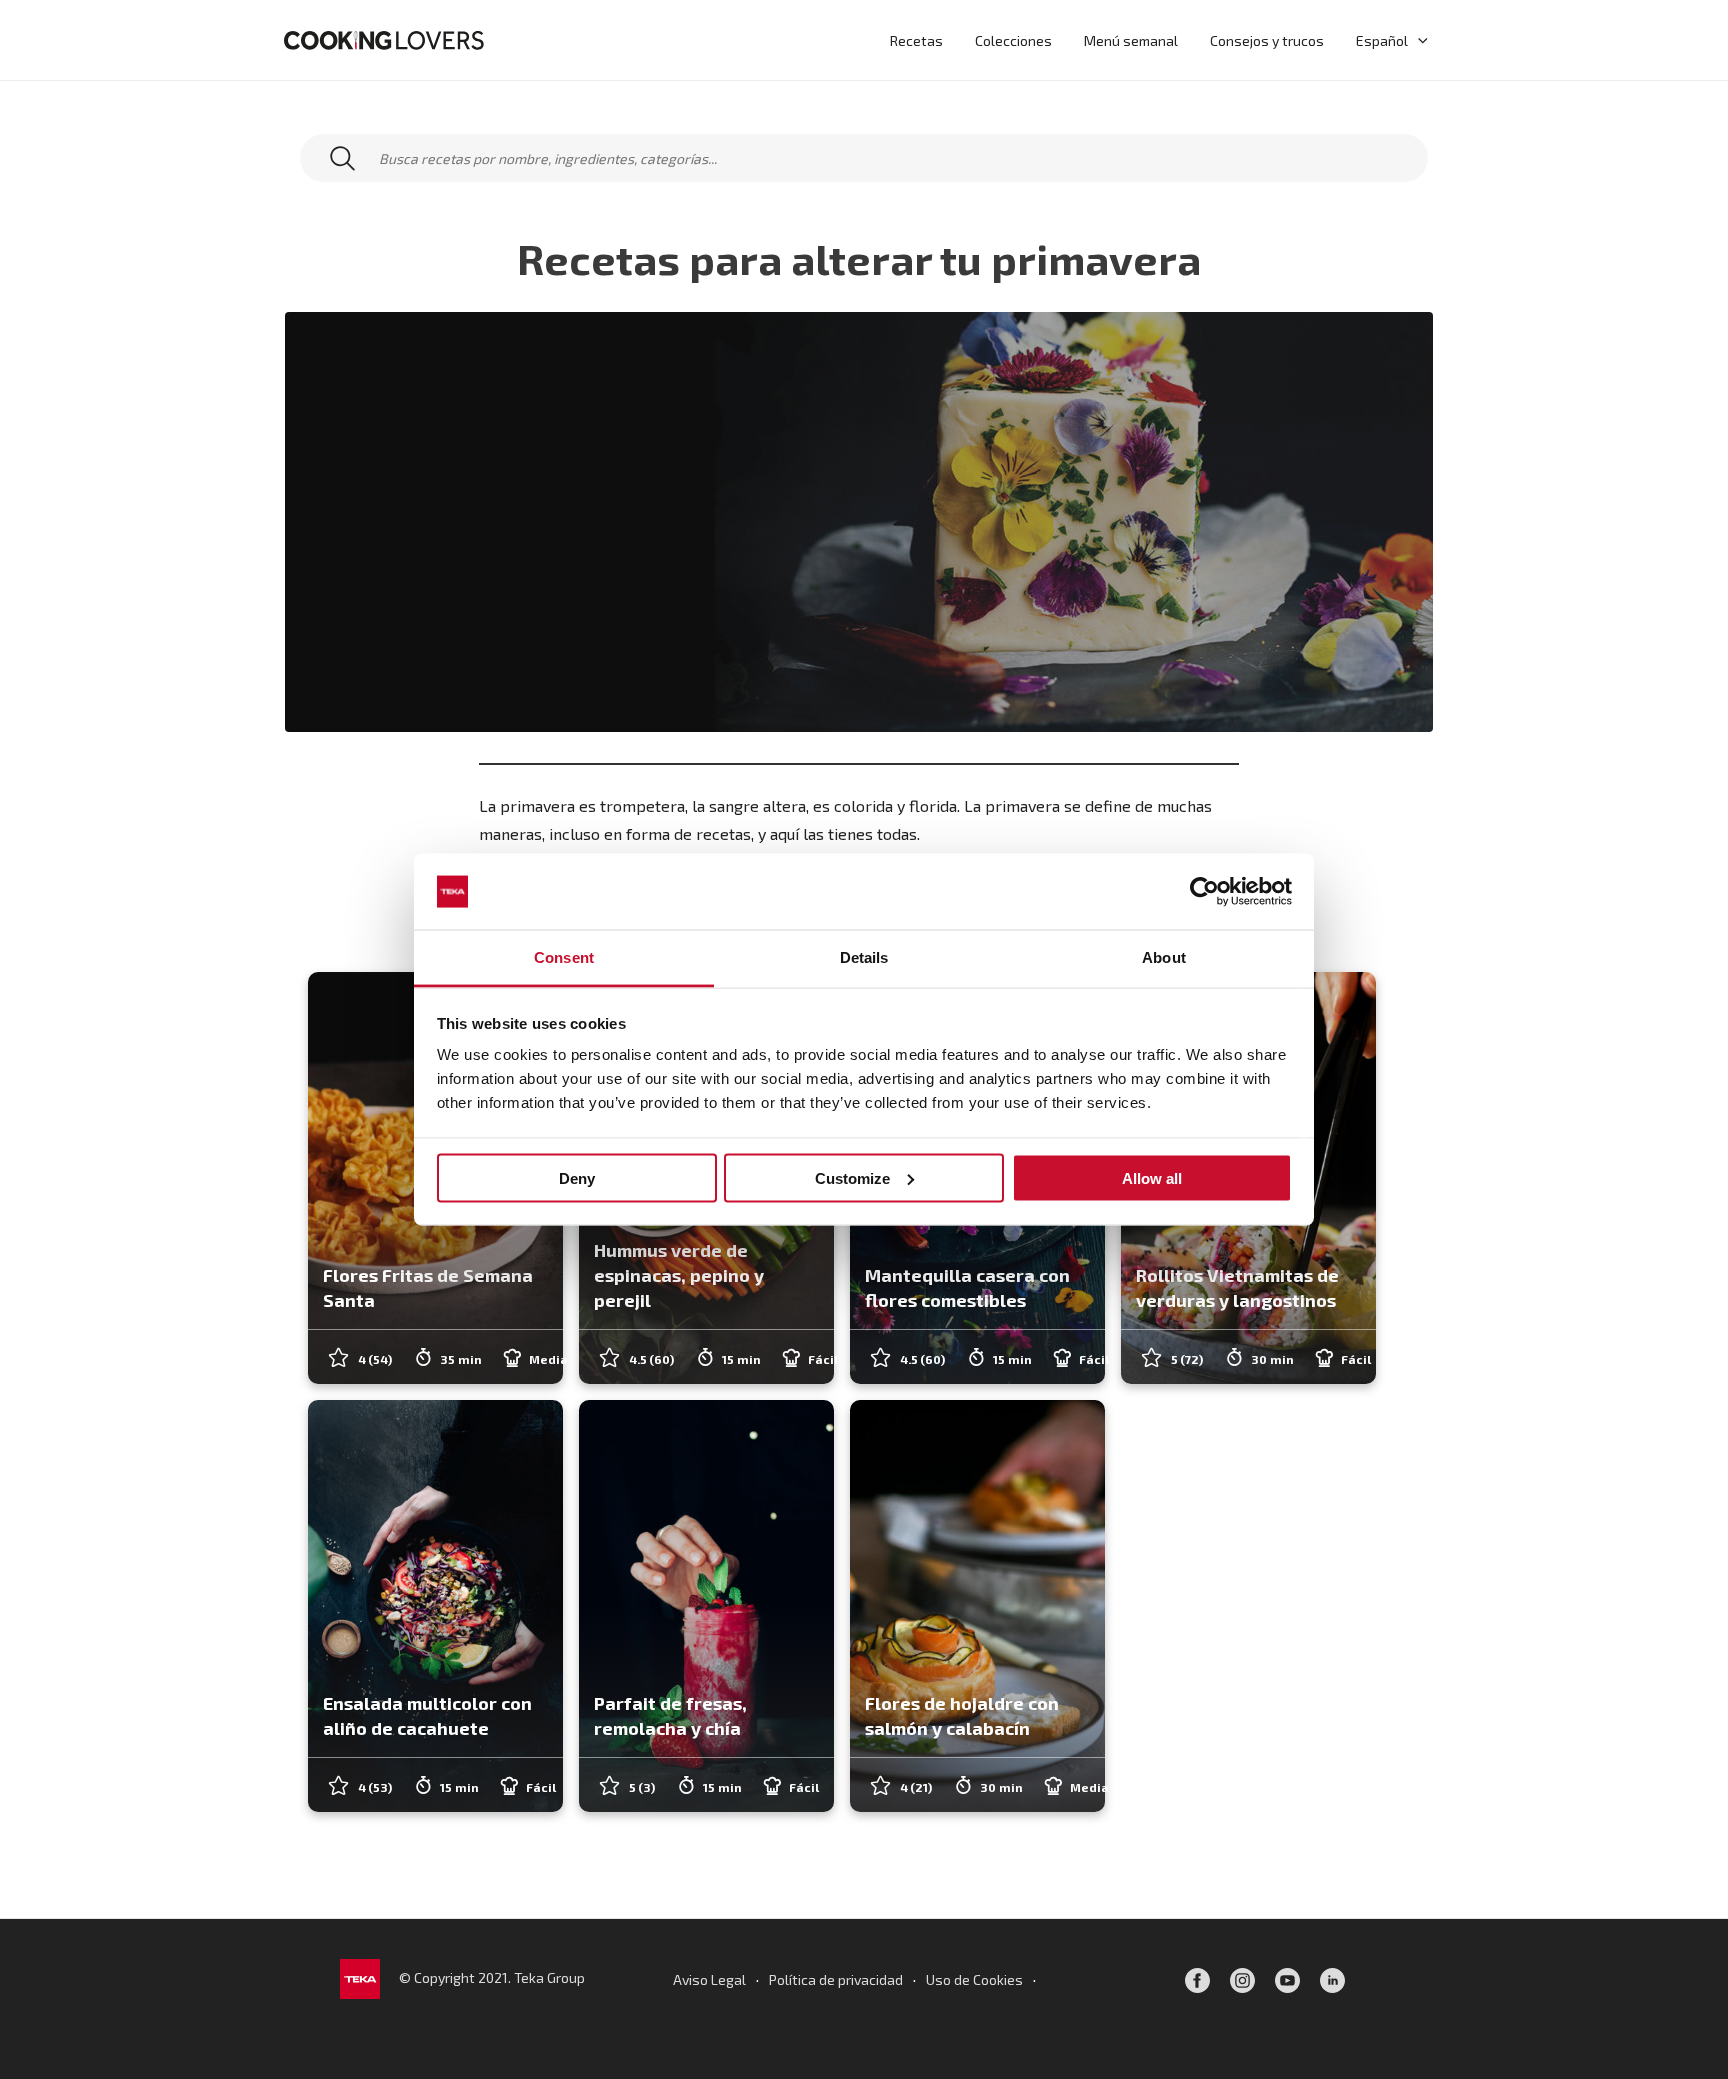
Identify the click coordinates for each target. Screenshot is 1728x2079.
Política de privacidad (836, 1979)
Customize (852, 1177)
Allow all (1152, 1177)
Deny (577, 1177)
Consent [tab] (564, 957)
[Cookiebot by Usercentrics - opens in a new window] (1204, 892)
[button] (1418, 40)
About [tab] (1164, 957)
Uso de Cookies (974, 1979)
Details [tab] (864, 957)
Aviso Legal (709, 1979)
